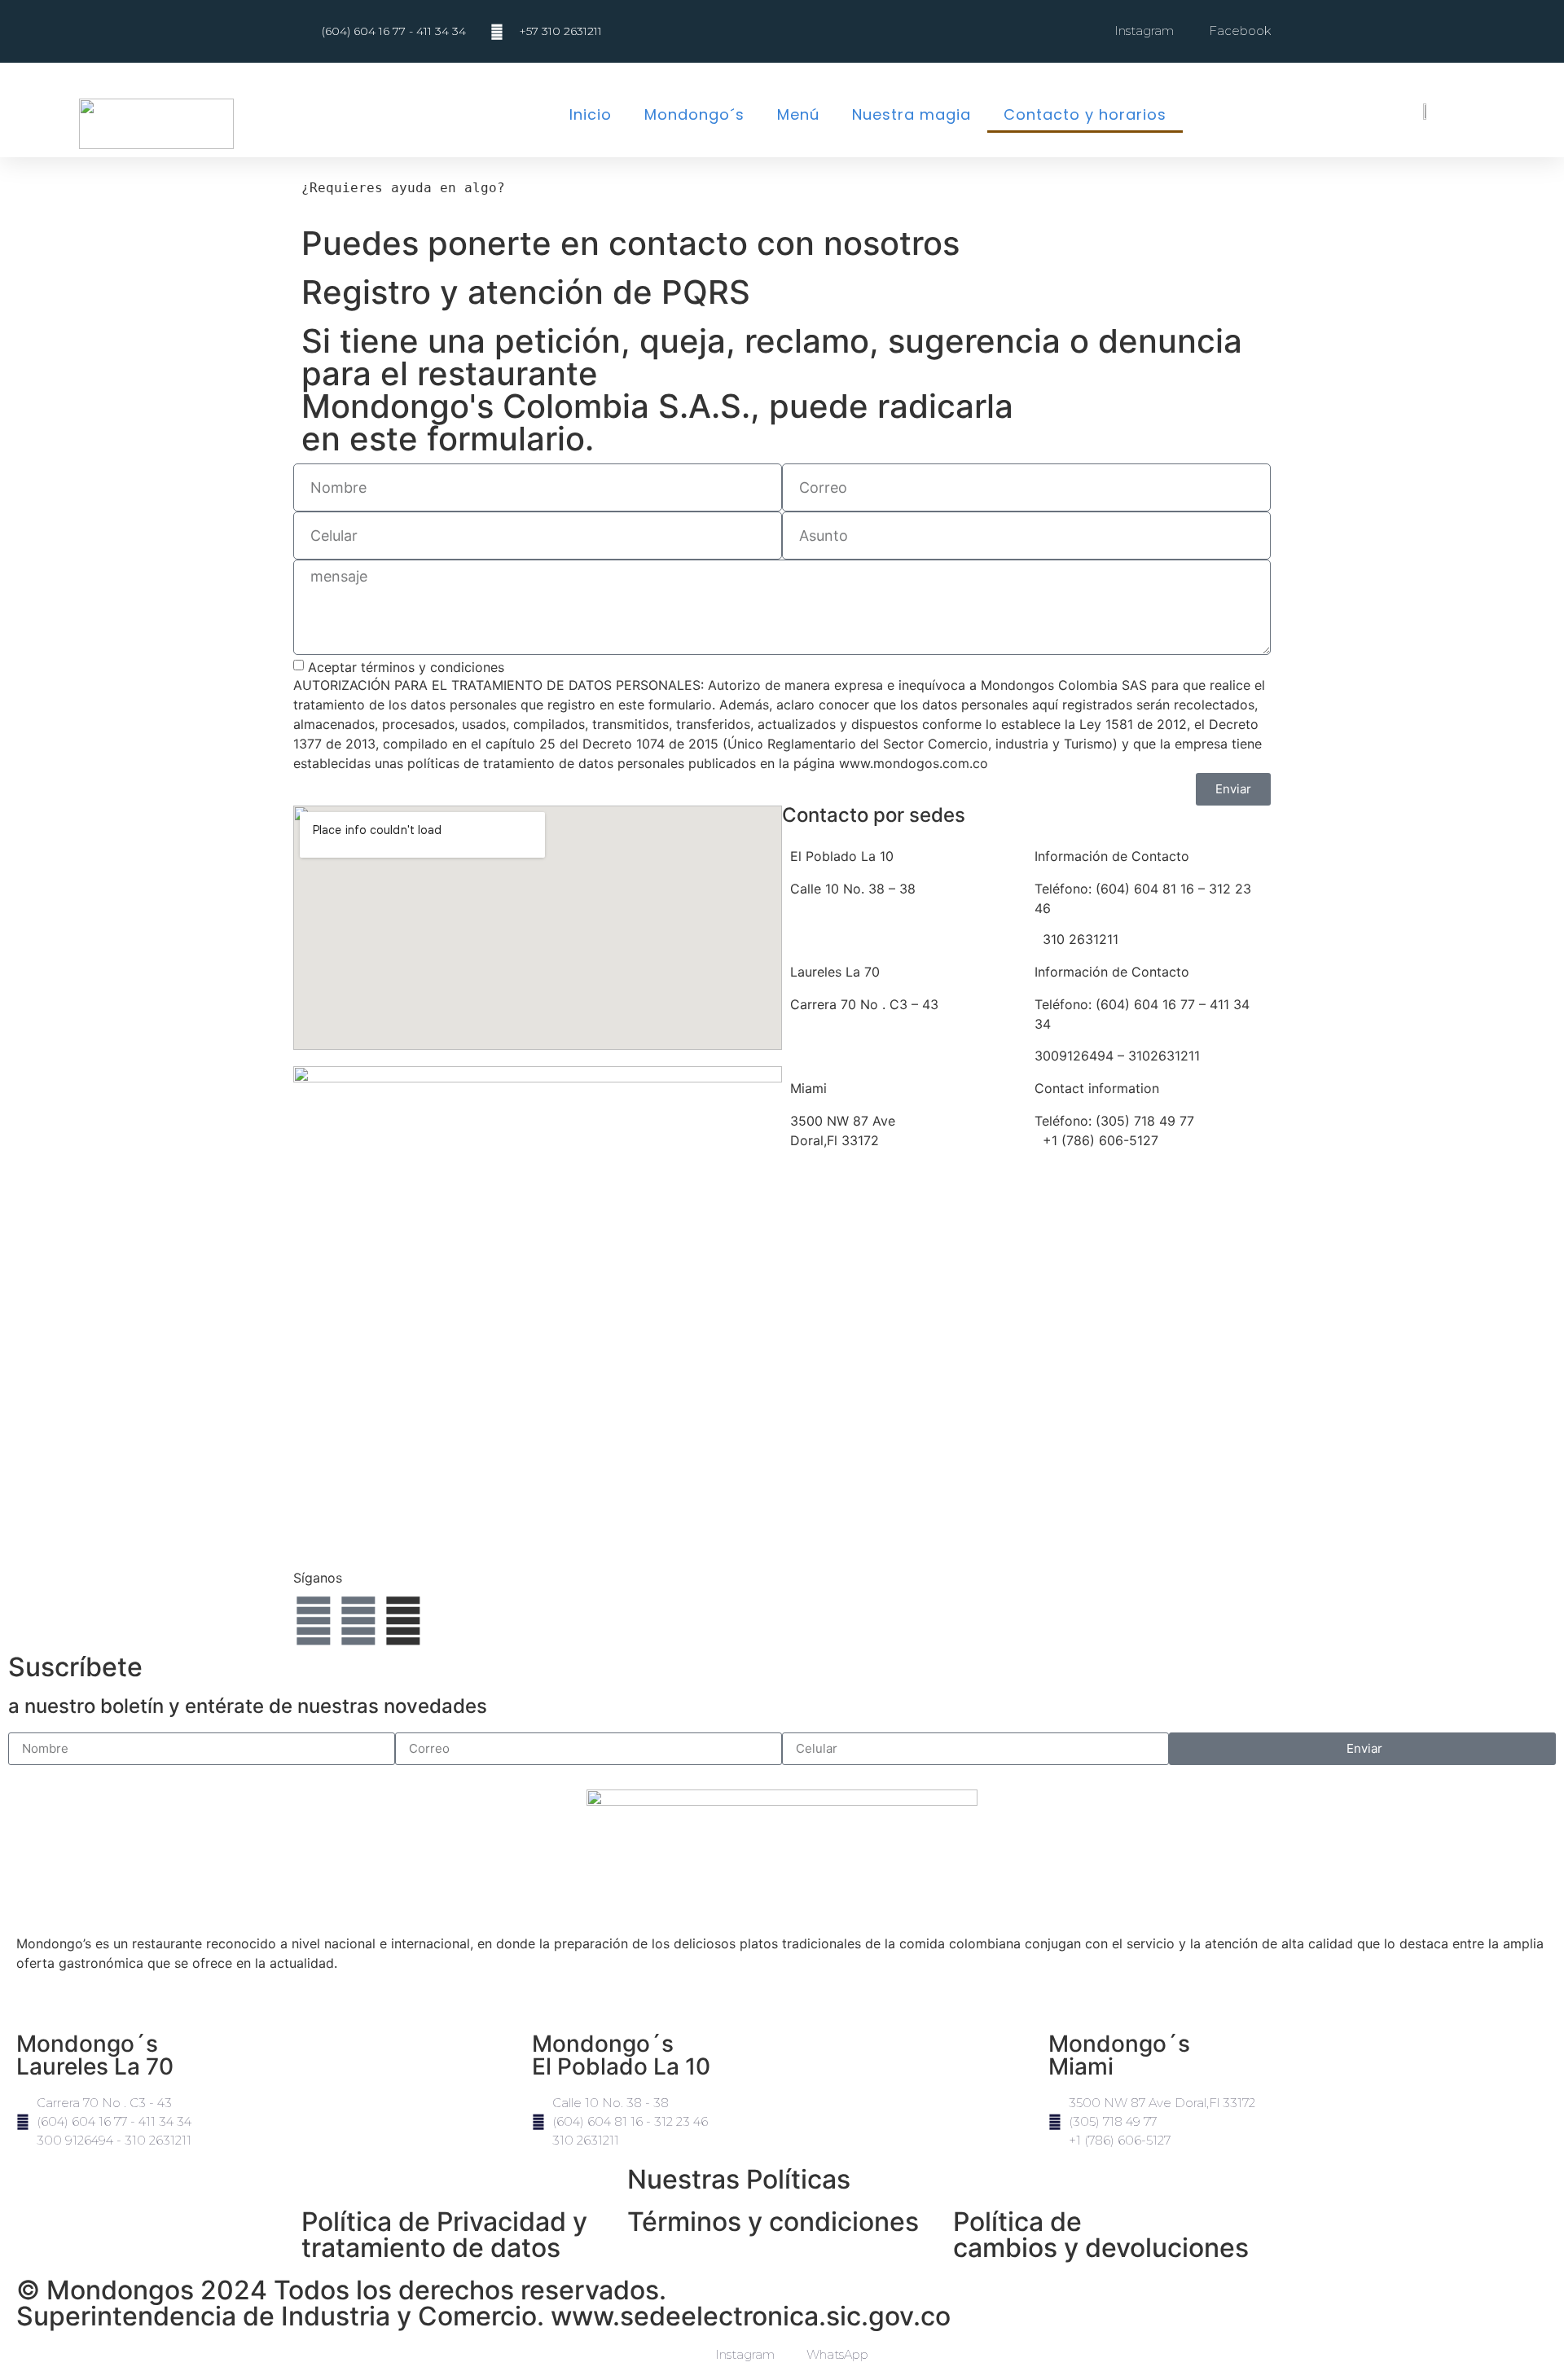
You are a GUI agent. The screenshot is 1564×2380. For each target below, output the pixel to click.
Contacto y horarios (1085, 114)
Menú (798, 114)
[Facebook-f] (314, 1621)
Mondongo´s (694, 114)
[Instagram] (358, 1621)
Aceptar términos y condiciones (406, 666)
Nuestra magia (912, 114)
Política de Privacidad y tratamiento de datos (444, 2235)
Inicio (591, 114)
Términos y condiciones (773, 2222)
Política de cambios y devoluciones (1101, 2235)
